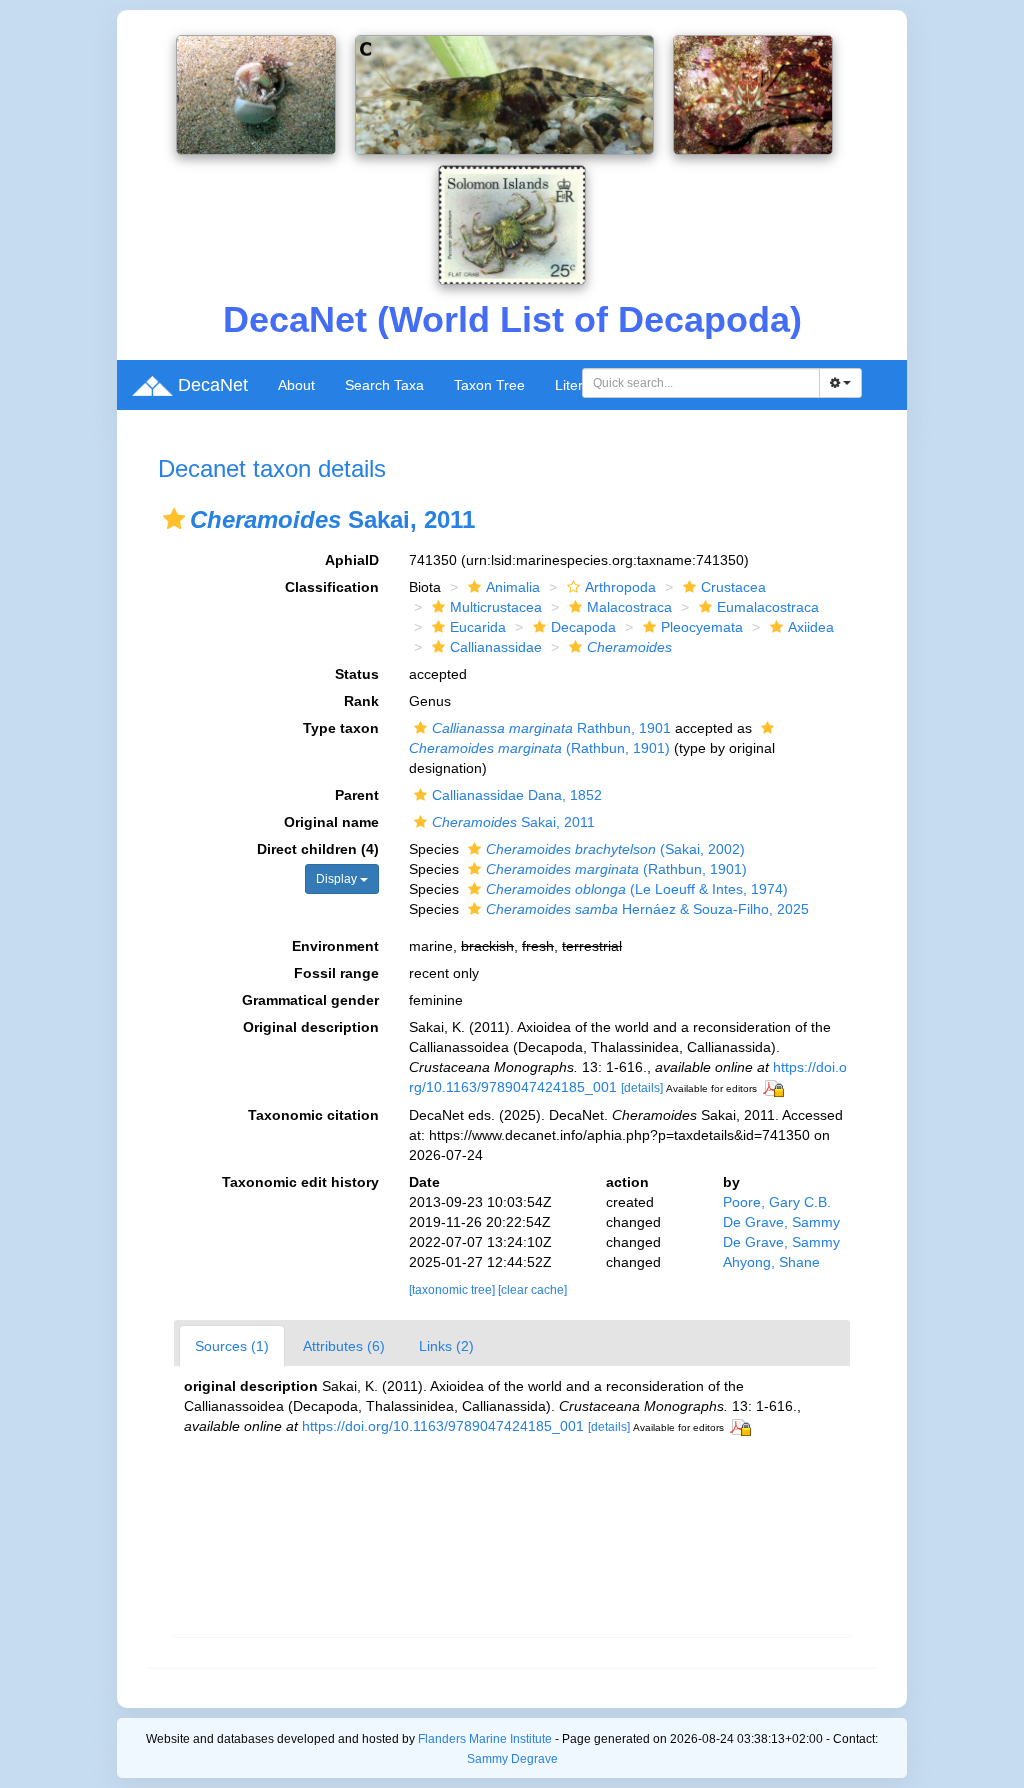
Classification (332, 587)
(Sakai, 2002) (615, 849)
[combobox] (701, 383)
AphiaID (352, 560)
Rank (361, 701)
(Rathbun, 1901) (616, 869)
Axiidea (811, 627)
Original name (331, 822)
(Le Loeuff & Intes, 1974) (637, 889)
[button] (174, 519)
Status (357, 674)
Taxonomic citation (313, 1115)
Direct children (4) (318, 849)
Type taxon (341, 728)
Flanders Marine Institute (485, 1739)
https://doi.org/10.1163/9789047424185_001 (443, 1426)
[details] (642, 1088)
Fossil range (336, 973)
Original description (311, 1027)
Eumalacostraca (768, 607)
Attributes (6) (344, 1346)
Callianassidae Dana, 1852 (517, 795)
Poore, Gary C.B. (777, 1202)
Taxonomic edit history (300, 1182)
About (296, 385)
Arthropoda (620, 587)
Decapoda (583, 627)
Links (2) (446, 1346)
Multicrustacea (496, 607)
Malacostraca (629, 607)
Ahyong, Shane (771, 1262)
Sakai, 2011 (513, 822)
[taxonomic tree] (453, 1290)
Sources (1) (232, 1346)
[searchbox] (701, 383)
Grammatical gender (310, 1000)
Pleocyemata (702, 627)
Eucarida (478, 627)
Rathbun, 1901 (551, 728)
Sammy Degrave (512, 1759)
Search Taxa (384, 385)
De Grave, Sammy (781, 1222)
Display (338, 879)
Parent (357, 795)
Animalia (513, 587)
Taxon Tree (489, 385)
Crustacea (733, 587)
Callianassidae (496, 647)
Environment (335, 946)
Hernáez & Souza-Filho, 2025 (647, 909)
